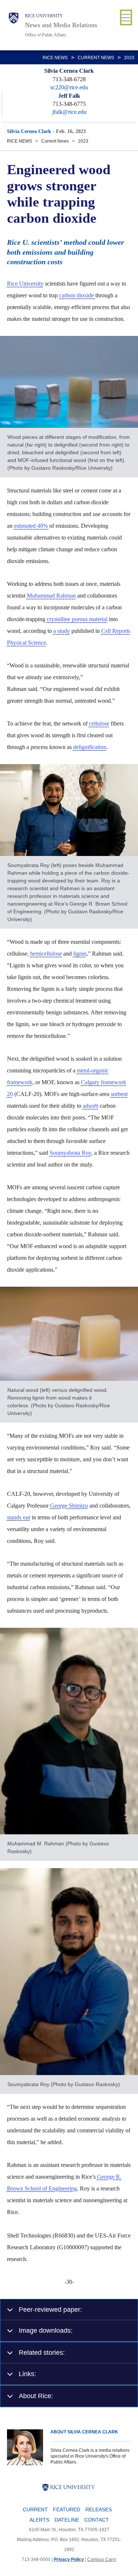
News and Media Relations (61, 25)
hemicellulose (46, 954)
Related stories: (42, 2352)
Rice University (44, 16)
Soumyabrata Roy (70, 1153)
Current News (96, 58)
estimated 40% (32, 526)
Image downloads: (46, 2330)
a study (62, 631)
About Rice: (36, 2396)
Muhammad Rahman (51, 596)
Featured (67, 2509)
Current (35, 2509)
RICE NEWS (55, 58)
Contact (97, 2520)
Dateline (67, 2520)
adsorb (91, 1106)
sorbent (119, 1094)
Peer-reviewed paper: (50, 2309)
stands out (19, 1517)
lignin (80, 954)
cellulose (99, 723)
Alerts (39, 2520)
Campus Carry (102, 2559)
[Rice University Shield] (14, 25)
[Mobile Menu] (126, 17)
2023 (129, 58)
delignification (90, 747)
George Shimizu (69, 1506)
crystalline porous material (77, 619)
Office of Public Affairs (46, 35)
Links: (27, 2374)
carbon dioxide (77, 295)
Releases (99, 2509)
